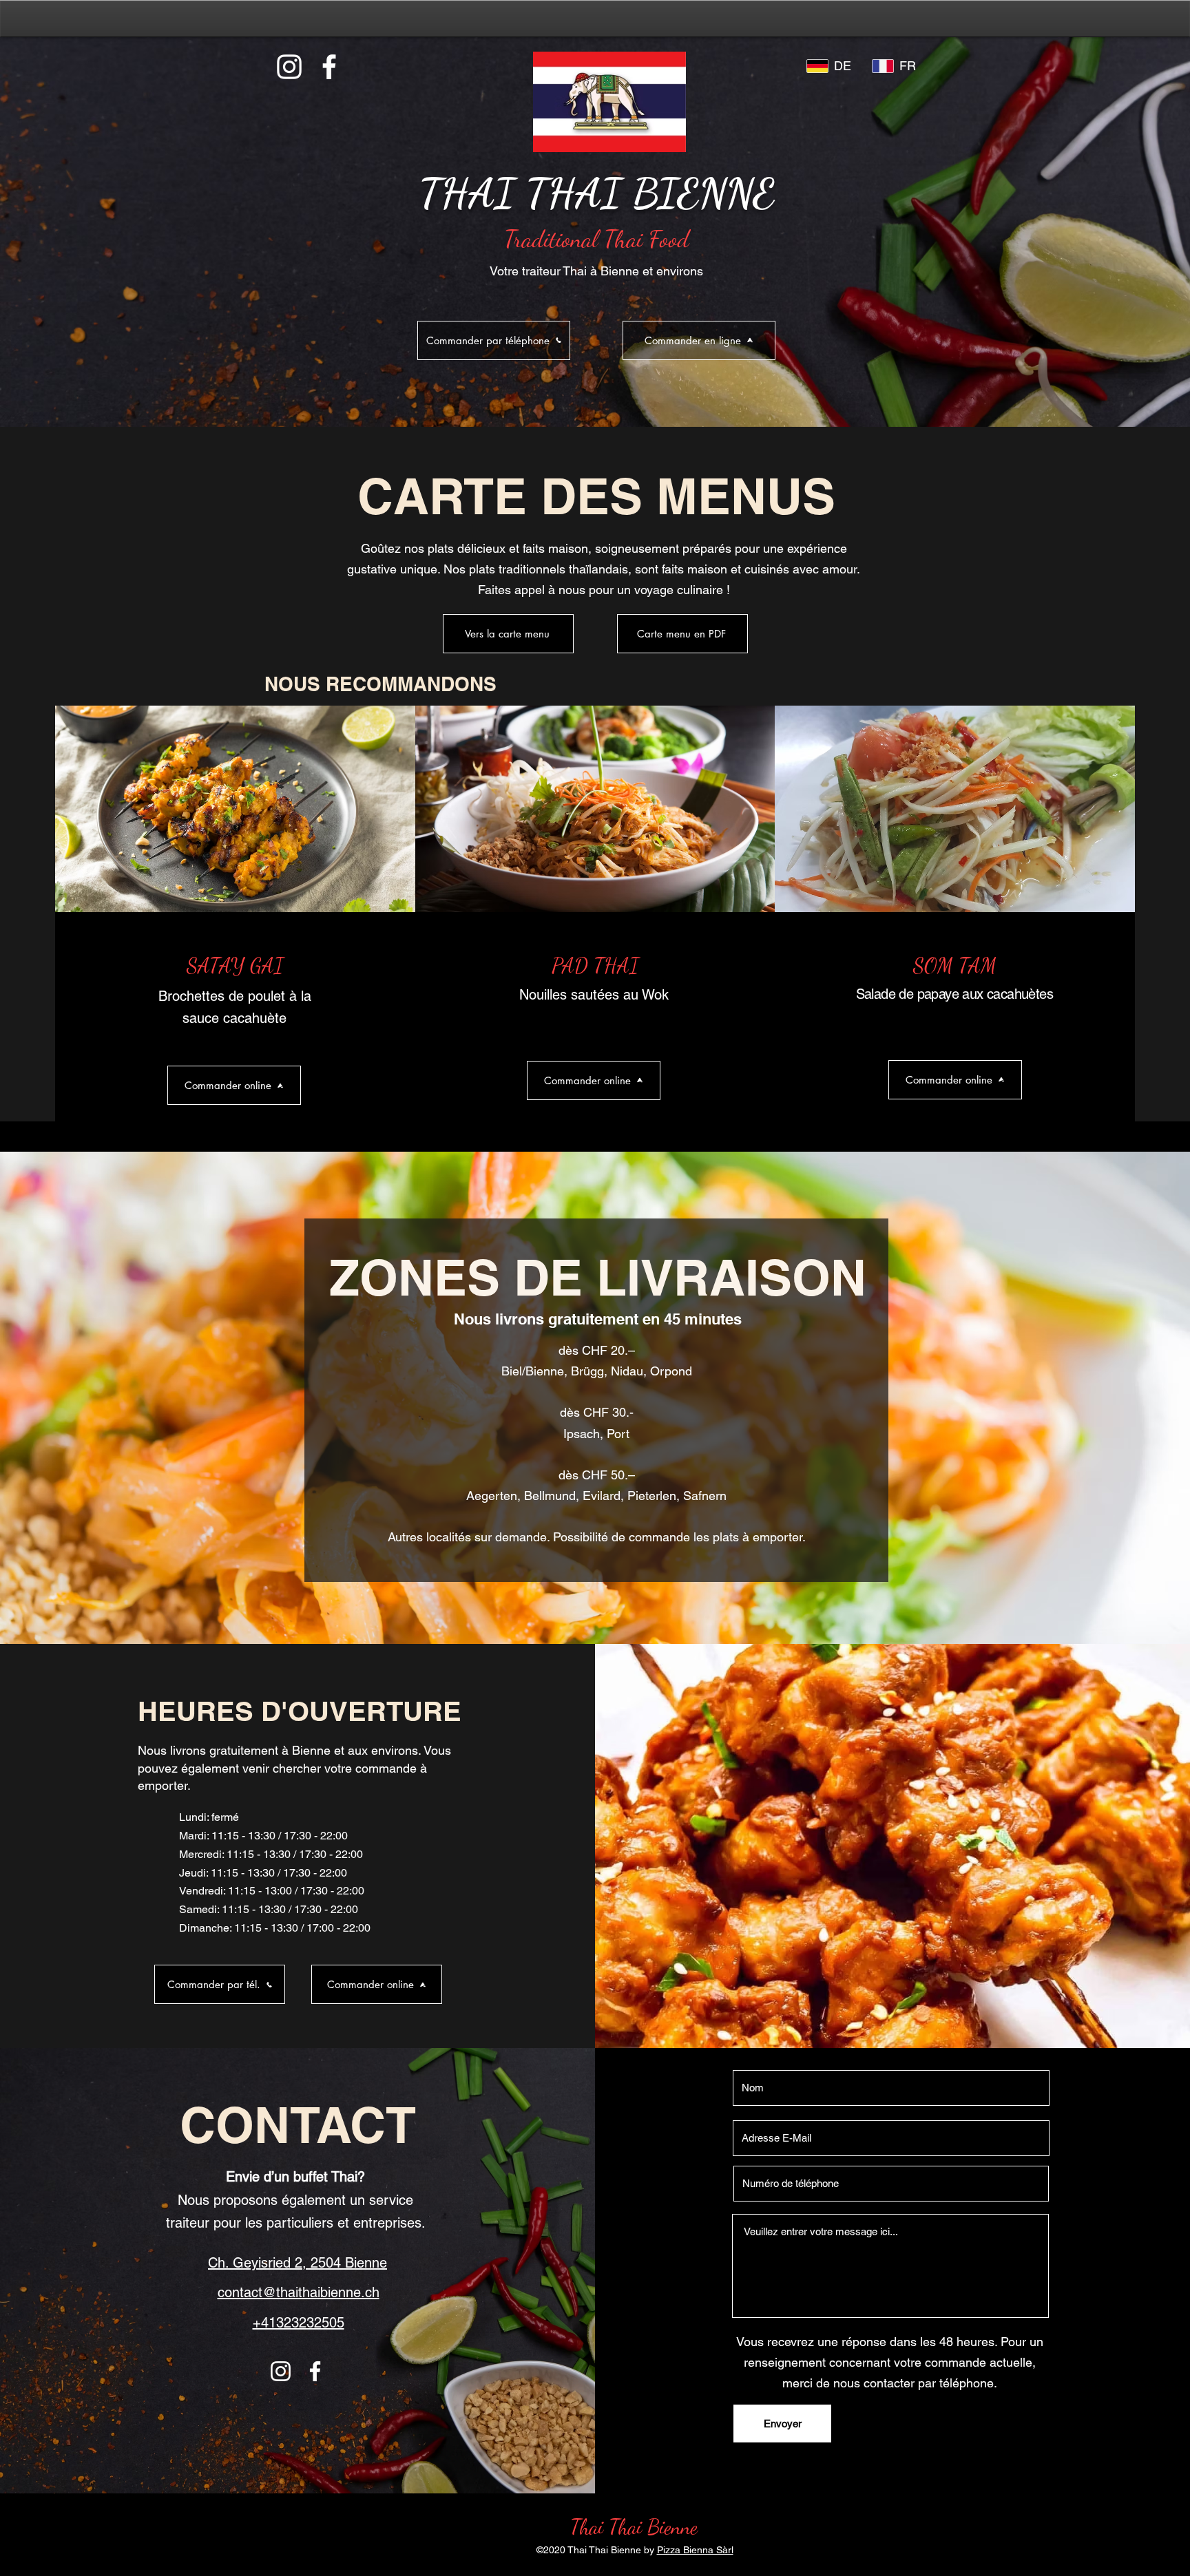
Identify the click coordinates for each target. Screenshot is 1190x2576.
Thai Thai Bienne (634, 2526)
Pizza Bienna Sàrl (695, 2550)
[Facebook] (329, 67)
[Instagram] (289, 67)
